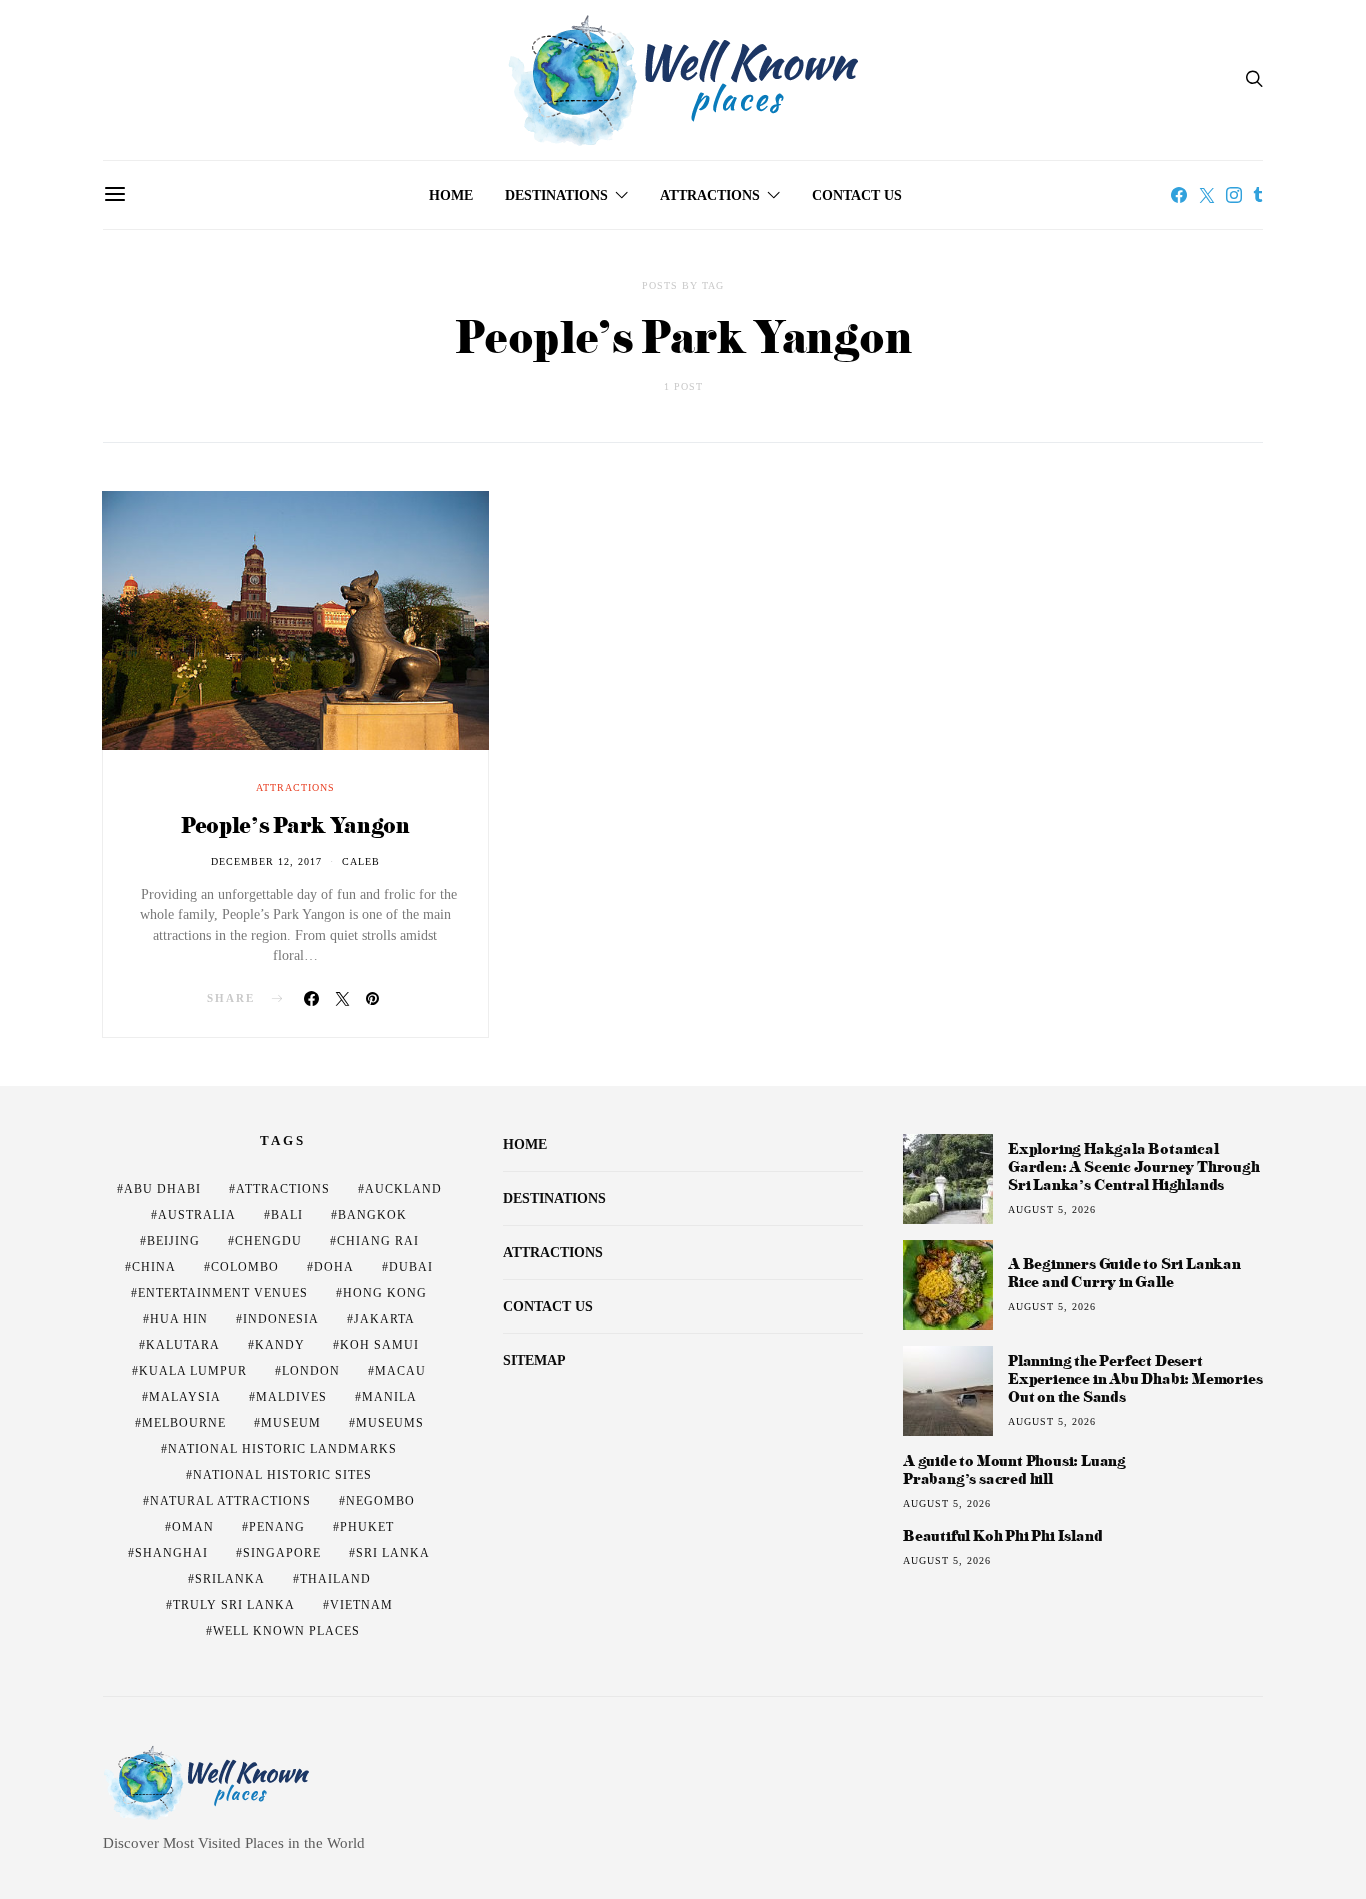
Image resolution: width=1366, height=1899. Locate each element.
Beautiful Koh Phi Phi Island (1002, 1536)
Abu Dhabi (162, 1189)
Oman (193, 1527)
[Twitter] (1207, 195)
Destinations (556, 195)
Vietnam (361, 1605)
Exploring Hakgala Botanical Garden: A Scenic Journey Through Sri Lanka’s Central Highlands (1134, 1166)
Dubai (411, 1267)
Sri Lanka (393, 1553)
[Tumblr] (1258, 195)
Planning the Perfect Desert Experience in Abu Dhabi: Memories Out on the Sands (1135, 1378)
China (154, 1267)
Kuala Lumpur (193, 1371)
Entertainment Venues (223, 1293)
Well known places (286, 1631)
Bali (287, 1215)
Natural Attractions (230, 1501)
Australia (197, 1215)
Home (451, 195)
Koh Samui (379, 1345)
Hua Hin (179, 1319)
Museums (390, 1423)
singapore (282, 1553)
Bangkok (372, 1215)
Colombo (245, 1267)
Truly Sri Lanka (234, 1605)
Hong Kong (385, 1293)
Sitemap (534, 1360)
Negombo (380, 1501)
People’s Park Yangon (295, 824)
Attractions (710, 195)
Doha (334, 1267)
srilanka (230, 1579)
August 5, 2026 (1052, 1209)
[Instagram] (1234, 195)
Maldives (291, 1397)
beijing (173, 1241)
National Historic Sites (282, 1475)
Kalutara (183, 1345)
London (311, 1371)
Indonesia (281, 1319)
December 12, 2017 (266, 861)
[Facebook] (1179, 195)
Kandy (280, 1345)
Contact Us (857, 195)
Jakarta (384, 1319)
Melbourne (184, 1423)
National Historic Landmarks (282, 1449)
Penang (277, 1527)
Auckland (403, 1189)
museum (291, 1423)
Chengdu (268, 1241)
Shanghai (171, 1553)
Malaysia (185, 1397)
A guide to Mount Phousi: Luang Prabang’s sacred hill (1014, 1470)
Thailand (335, 1579)
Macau (400, 1371)
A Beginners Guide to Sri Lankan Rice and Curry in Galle (1124, 1272)
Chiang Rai (378, 1241)
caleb (361, 861)
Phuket (367, 1527)
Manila (389, 1397)
